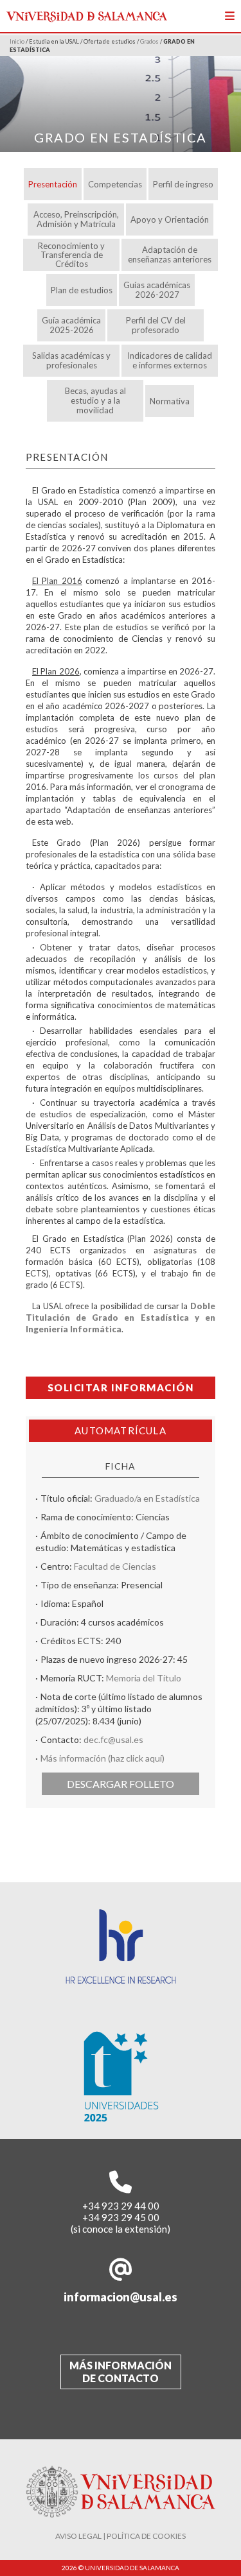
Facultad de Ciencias (115, 1566)
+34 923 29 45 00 (121, 2217)
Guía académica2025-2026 (71, 325)
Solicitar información (121, 1387)
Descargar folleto (121, 1784)
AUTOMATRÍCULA (121, 1430)
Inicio (17, 41)
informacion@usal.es (121, 2297)
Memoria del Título (144, 1678)
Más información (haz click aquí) (103, 1758)
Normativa (170, 401)
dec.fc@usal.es (113, 1739)
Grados (149, 41)
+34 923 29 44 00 (121, 2206)
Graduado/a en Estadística (147, 1498)
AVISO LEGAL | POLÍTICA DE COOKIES (121, 2536)
